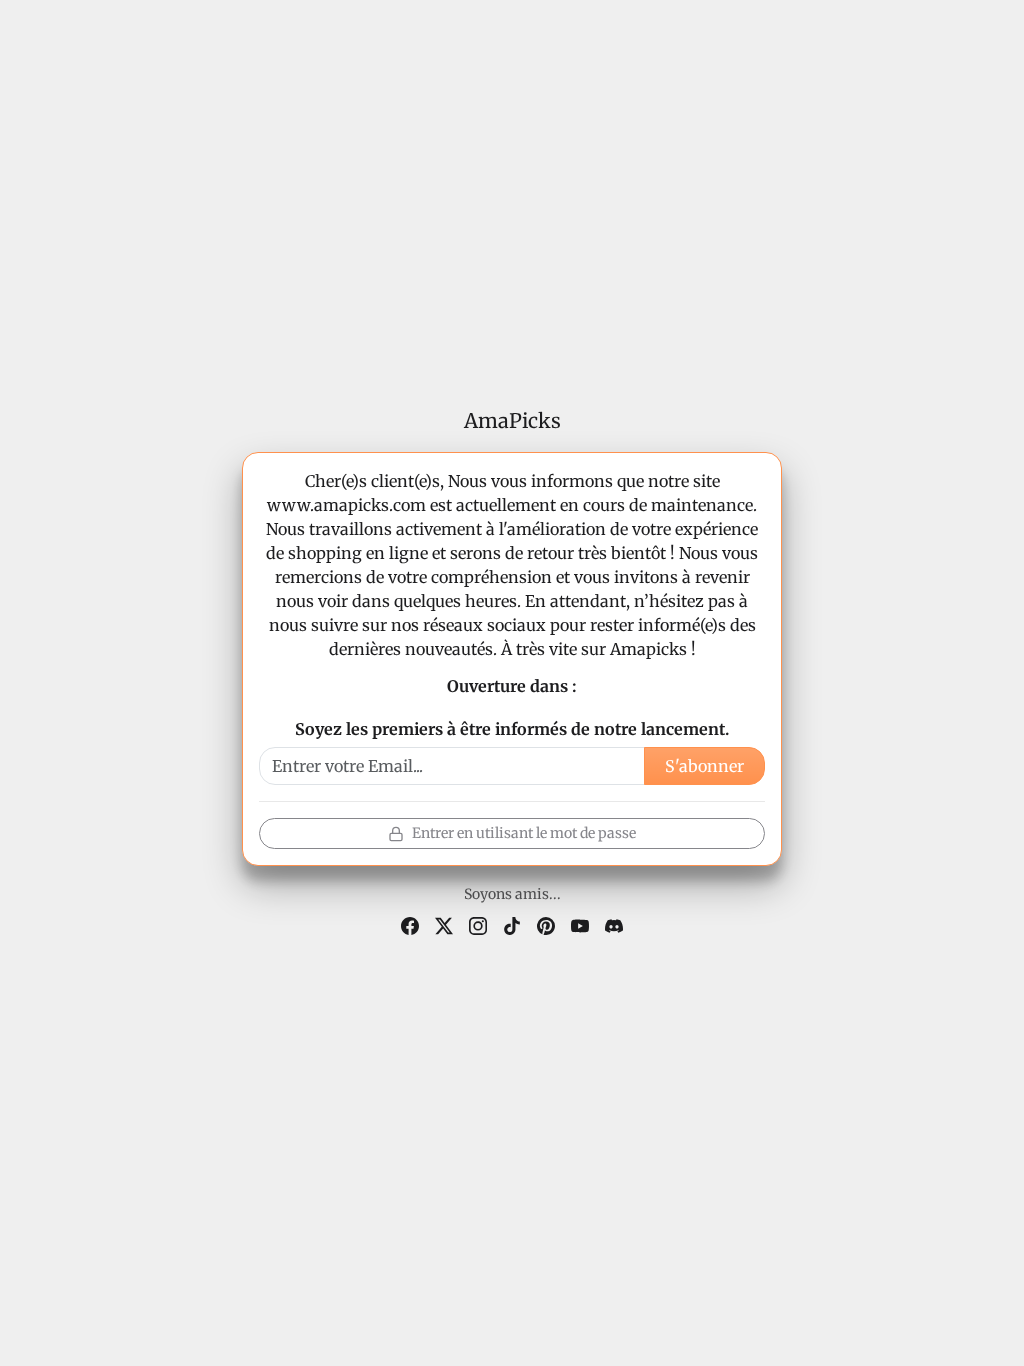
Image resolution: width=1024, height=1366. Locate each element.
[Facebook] (410, 924)
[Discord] (614, 924)
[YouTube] (580, 924)
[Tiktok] (512, 924)
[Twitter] (444, 924)
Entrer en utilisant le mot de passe (524, 833)
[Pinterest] (546, 924)
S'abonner (704, 766)
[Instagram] (478, 924)
